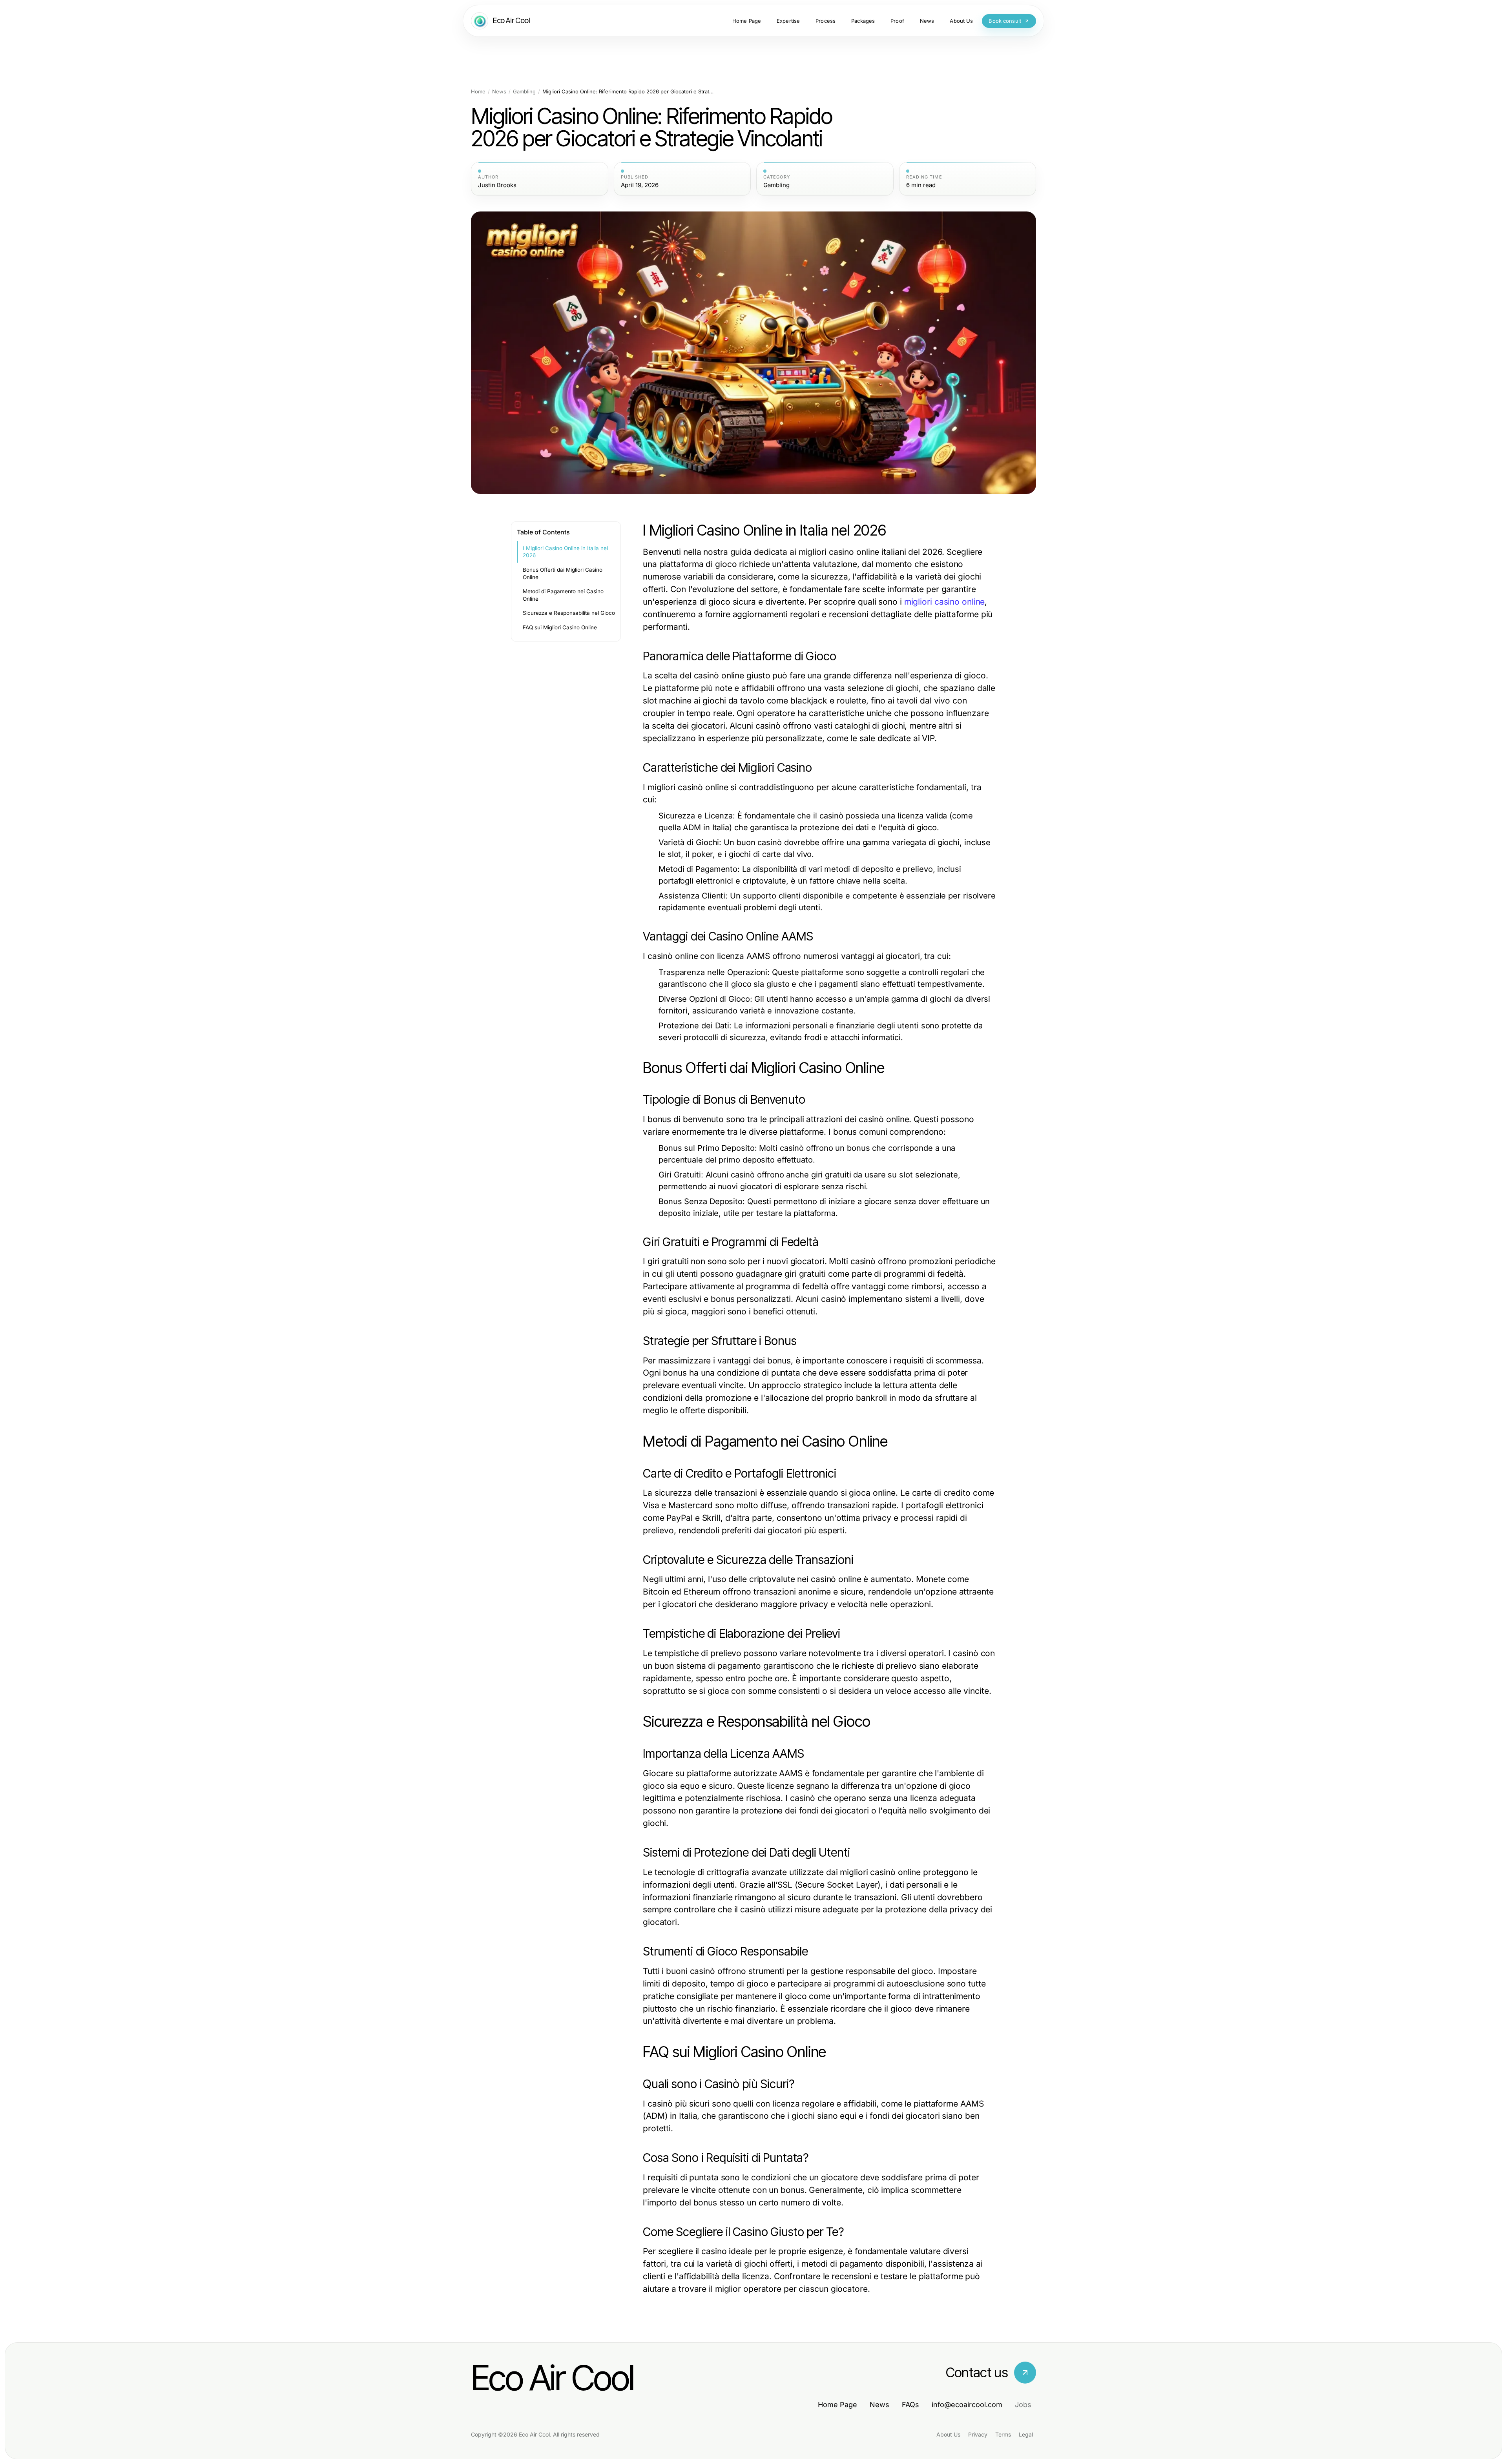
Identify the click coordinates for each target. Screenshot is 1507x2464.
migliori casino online (945, 602)
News (499, 92)
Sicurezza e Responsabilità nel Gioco (569, 613)
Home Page (837, 2405)
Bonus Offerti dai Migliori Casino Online (563, 573)
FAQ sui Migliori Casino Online (560, 627)
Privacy (978, 2434)
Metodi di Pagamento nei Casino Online (563, 595)
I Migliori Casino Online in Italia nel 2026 (565, 552)
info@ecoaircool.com (967, 2405)
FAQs (910, 2405)
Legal (1026, 2434)
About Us (948, 2434)
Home (478, 92)
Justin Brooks (497, 185)
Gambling (524, 92)
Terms (1003, 2434)
